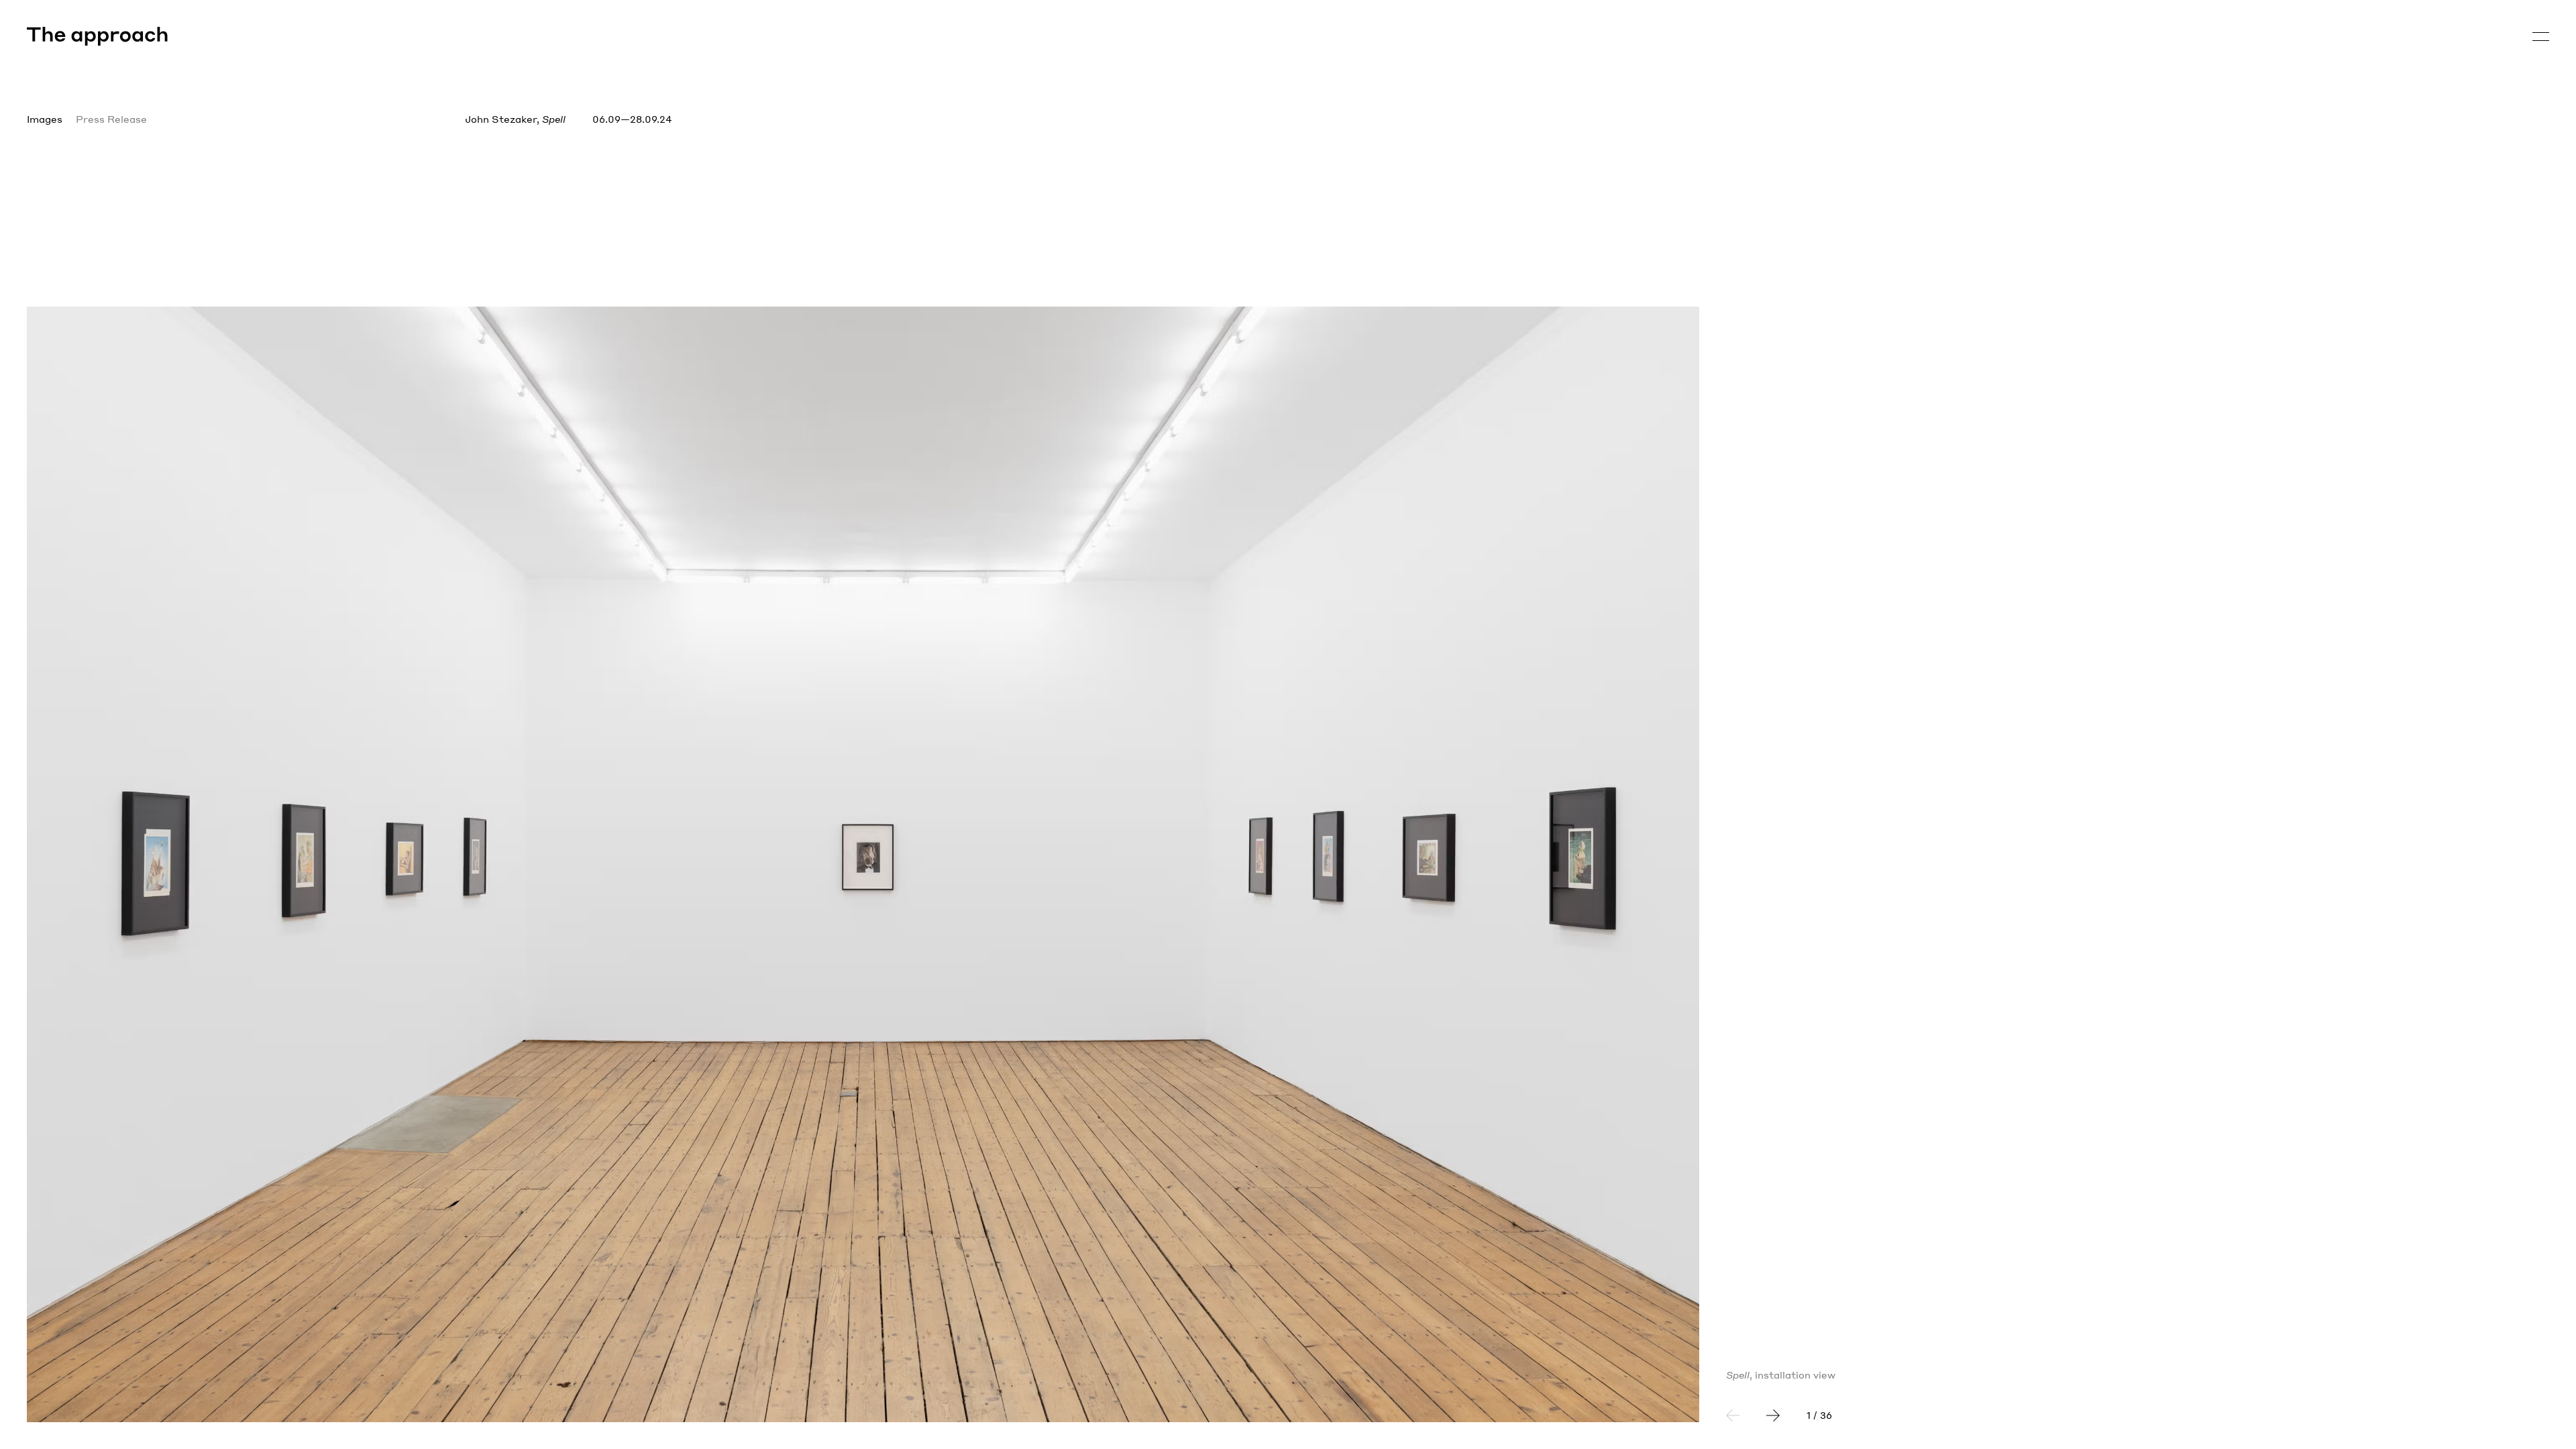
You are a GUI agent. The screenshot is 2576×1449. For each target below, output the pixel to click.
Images (45, 119)
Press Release (111, 119)
